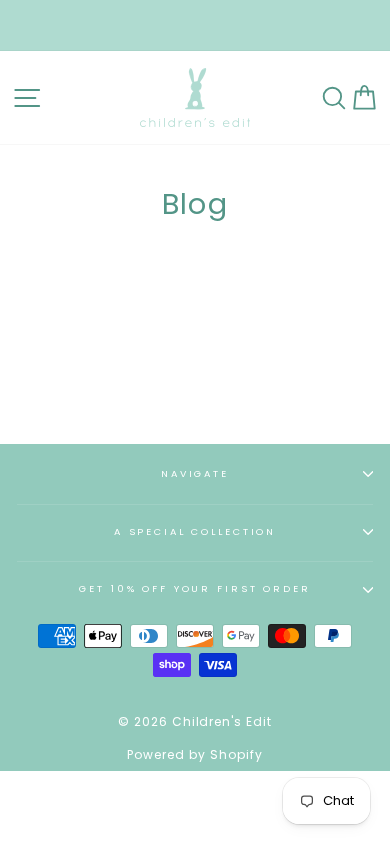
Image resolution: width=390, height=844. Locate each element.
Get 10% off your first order (194, 588)
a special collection (195, 531)
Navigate (195, 473)
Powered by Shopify (194, 754)
